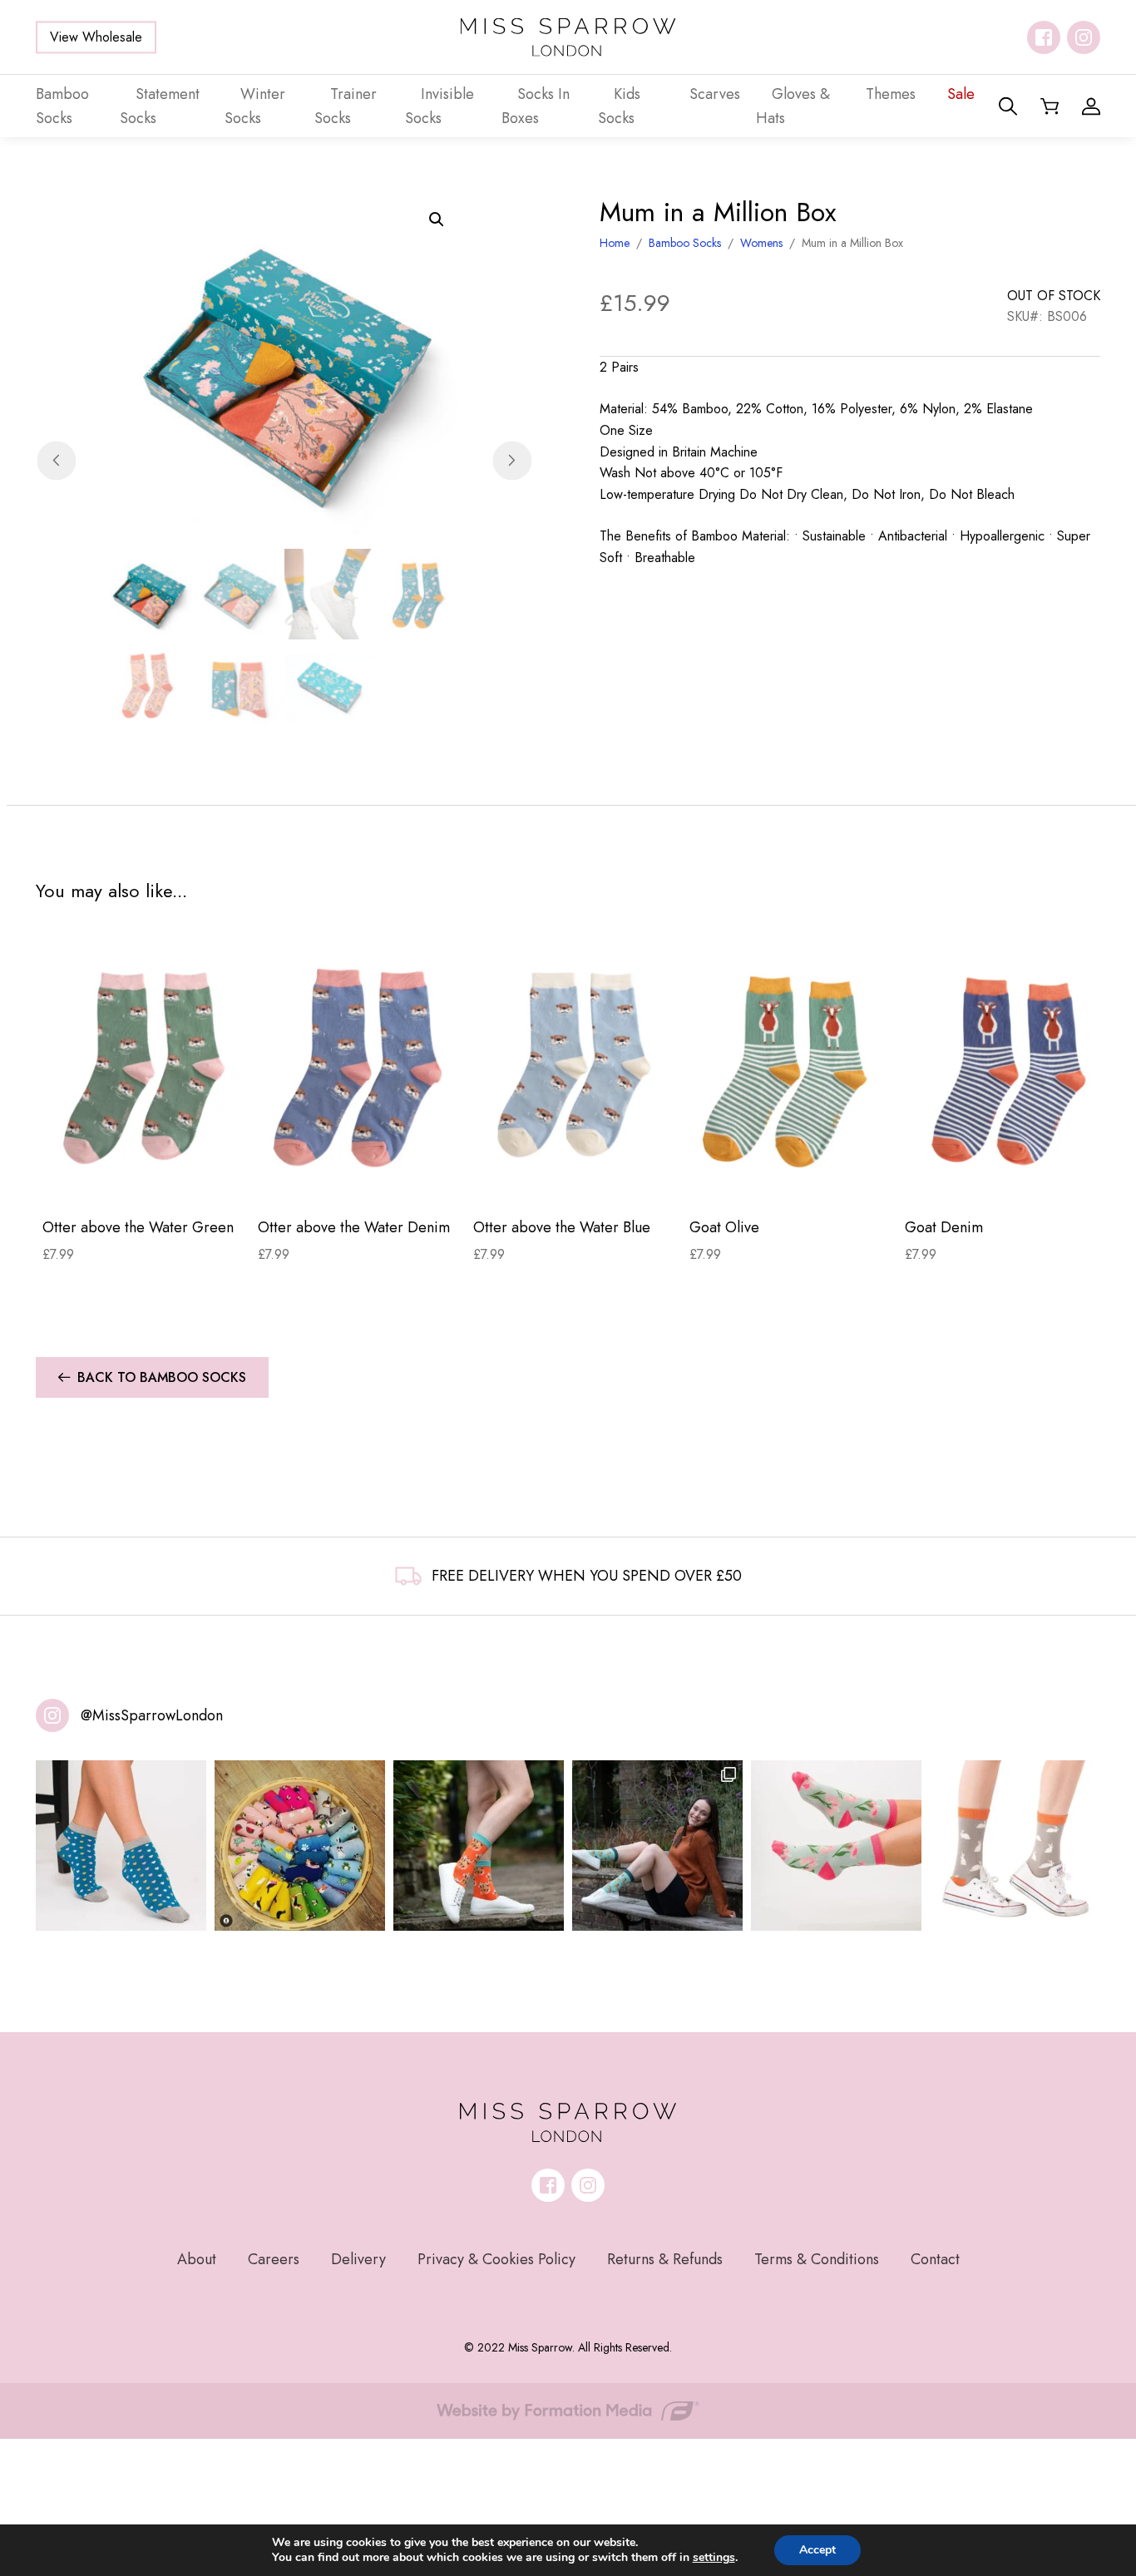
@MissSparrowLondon (152, 1715)
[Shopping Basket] (1050, 106)
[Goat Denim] (1006, 1068)
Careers (274, 2259)
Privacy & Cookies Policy (496, 2259)
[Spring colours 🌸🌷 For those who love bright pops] (836, 1846)
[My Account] (1091, 106)
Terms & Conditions (817, 2259)
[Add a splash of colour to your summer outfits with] (300, 1846)
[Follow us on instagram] (1084, 37)
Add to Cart (143, 1178)
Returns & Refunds (665, 2259)
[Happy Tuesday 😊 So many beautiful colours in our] (657, 1846)
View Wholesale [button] (96, 37)
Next (512, 460)
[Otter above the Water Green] (143, 1068)
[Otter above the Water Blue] (574, 1068)
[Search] (1008, 106)
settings (714, 2558)
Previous (56, 460)
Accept (817, 2550)
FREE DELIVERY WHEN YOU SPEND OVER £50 (587, 1576)
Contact (935, 2259)
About (197, 2259)
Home (615, 243)
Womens (761, 243)
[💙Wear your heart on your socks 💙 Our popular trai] (121, 1846)
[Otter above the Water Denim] (359, 1068)
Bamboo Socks (685, 243)
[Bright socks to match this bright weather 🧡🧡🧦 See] (479, 1846)
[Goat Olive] (790, 1068)
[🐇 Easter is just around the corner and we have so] (1015, 1846)
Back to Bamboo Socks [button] (162, 1377)
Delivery (358, 2259)
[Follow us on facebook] (1044, 37)
